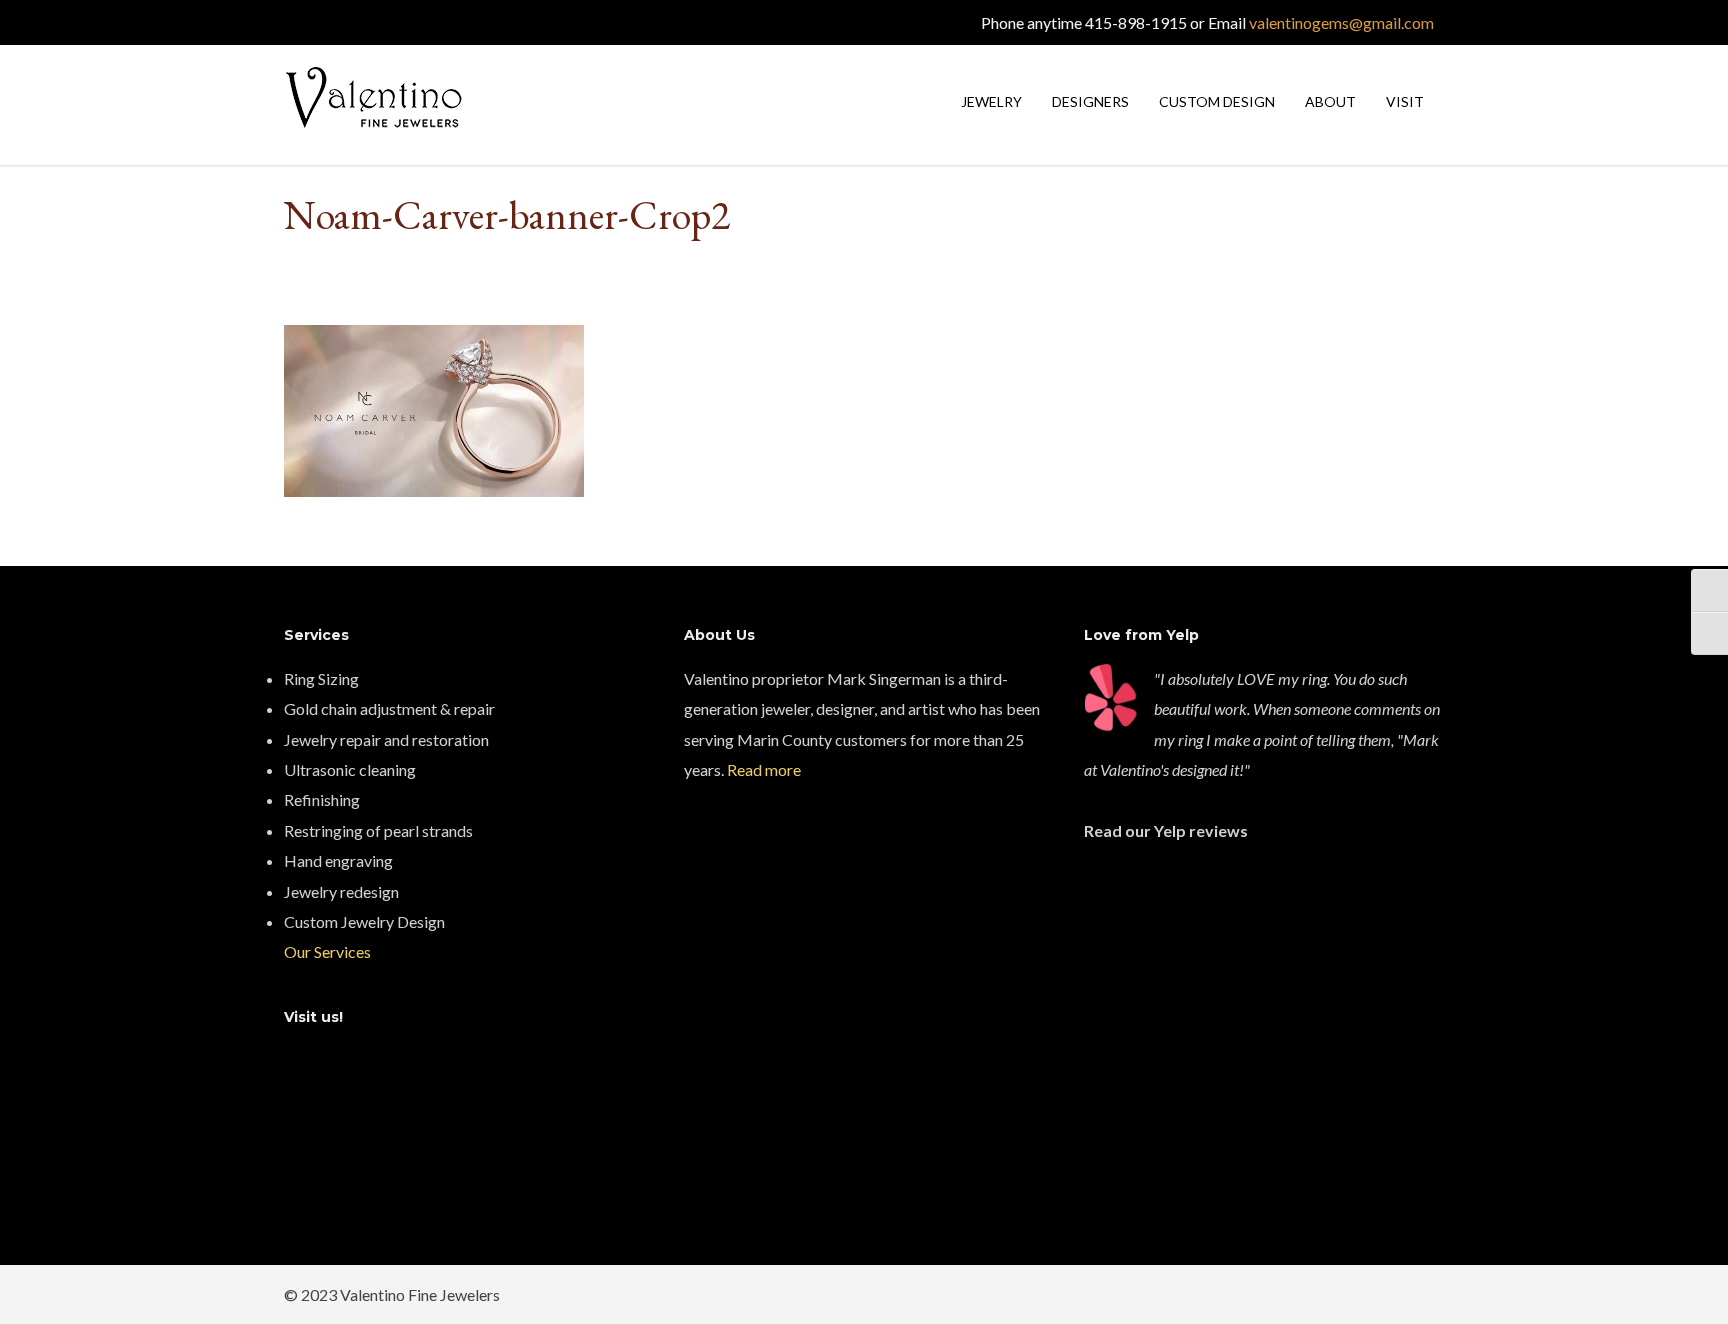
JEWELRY (991, 101)
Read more (764, 769)
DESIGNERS (1090, 101)
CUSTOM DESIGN (1217, 101)
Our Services (327, 951)
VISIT (1405, 101)
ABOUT (1330, 101)
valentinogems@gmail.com (1341, 22)
